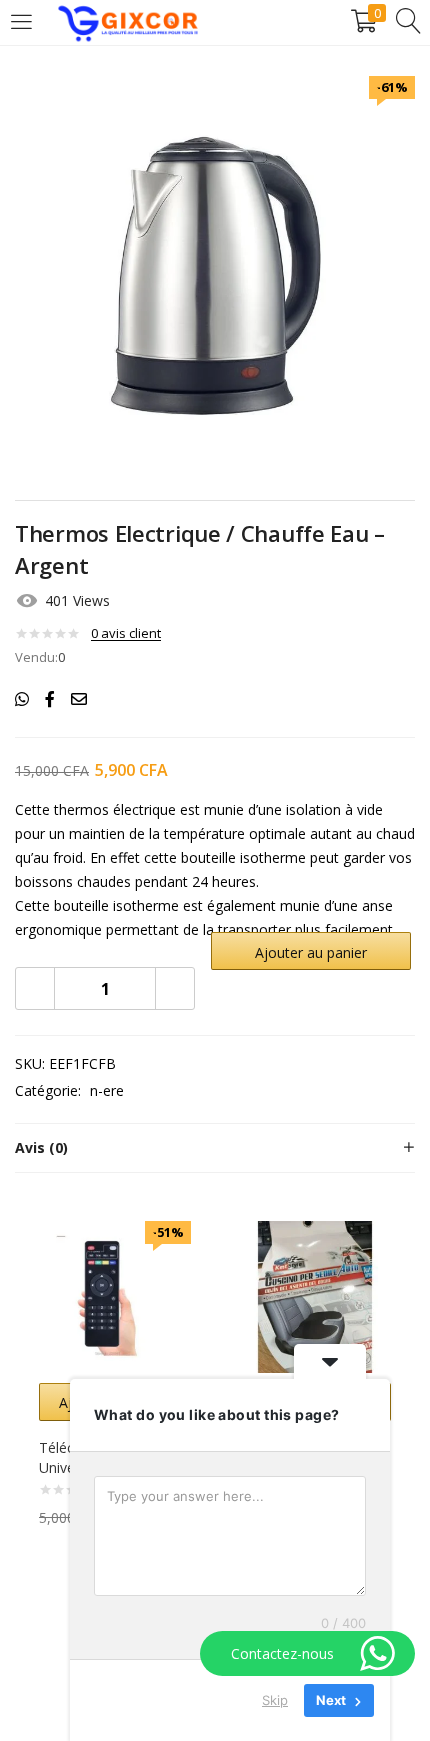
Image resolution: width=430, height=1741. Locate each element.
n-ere (107, 1090)
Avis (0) (41, 1147)
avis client (126, 633)
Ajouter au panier (311, 952)
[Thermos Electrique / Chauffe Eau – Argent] (22, 699)
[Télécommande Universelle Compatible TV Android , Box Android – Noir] (115, 1295)
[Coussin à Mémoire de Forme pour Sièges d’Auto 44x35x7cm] (315, 1295)
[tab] (215, 1148)
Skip (275, 1700)
